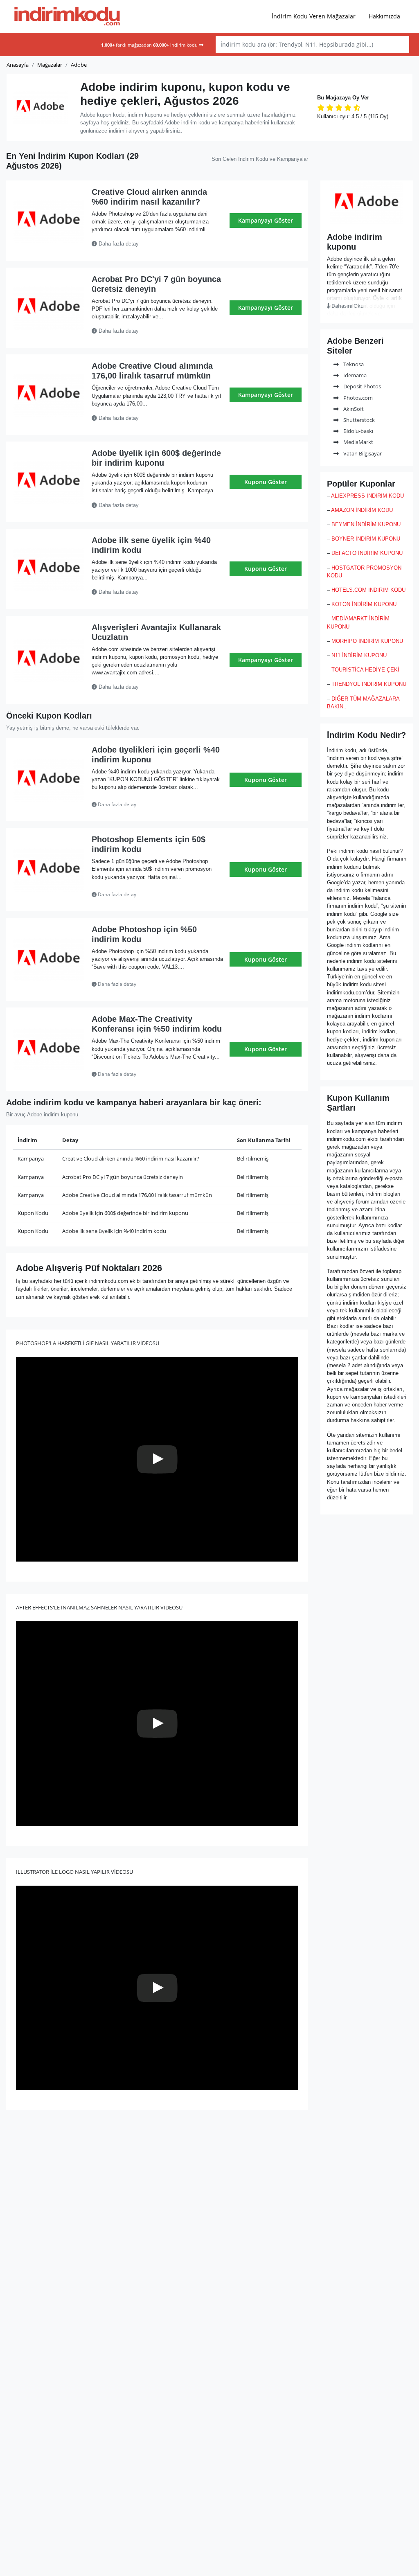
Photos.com (357, 398)
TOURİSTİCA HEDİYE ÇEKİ (365, 670)
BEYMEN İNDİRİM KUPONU (366, 524)
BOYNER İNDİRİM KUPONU (366, 539)
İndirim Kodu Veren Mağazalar (314, 16)
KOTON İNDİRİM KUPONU (364, 604)
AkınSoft (353, 409)
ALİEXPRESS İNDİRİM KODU (367, 496)
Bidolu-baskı (358, 431)
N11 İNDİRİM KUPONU (359, 655)
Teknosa (353, 364)
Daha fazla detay (118, 244)
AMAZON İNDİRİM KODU (362, 510)
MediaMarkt (358, 442)
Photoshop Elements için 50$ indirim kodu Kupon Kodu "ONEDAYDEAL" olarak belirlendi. (157, 895)
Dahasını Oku (347, 306)
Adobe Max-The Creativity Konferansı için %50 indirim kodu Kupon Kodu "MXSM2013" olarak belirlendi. (155, 1074)
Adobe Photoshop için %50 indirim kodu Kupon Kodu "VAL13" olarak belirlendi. (153, 984)
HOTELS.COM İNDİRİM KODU (368, 590)
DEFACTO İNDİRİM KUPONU (367, 553)
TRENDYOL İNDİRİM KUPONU (369, 684)
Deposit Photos (362, 386)
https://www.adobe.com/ (367, 221)
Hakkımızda (384, 16)
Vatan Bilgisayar (362, 453)
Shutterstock (358, 420)
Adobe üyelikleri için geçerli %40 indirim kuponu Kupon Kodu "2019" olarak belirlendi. (152, 805)
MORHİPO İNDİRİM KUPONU (367, 641)
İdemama (354, 375)
